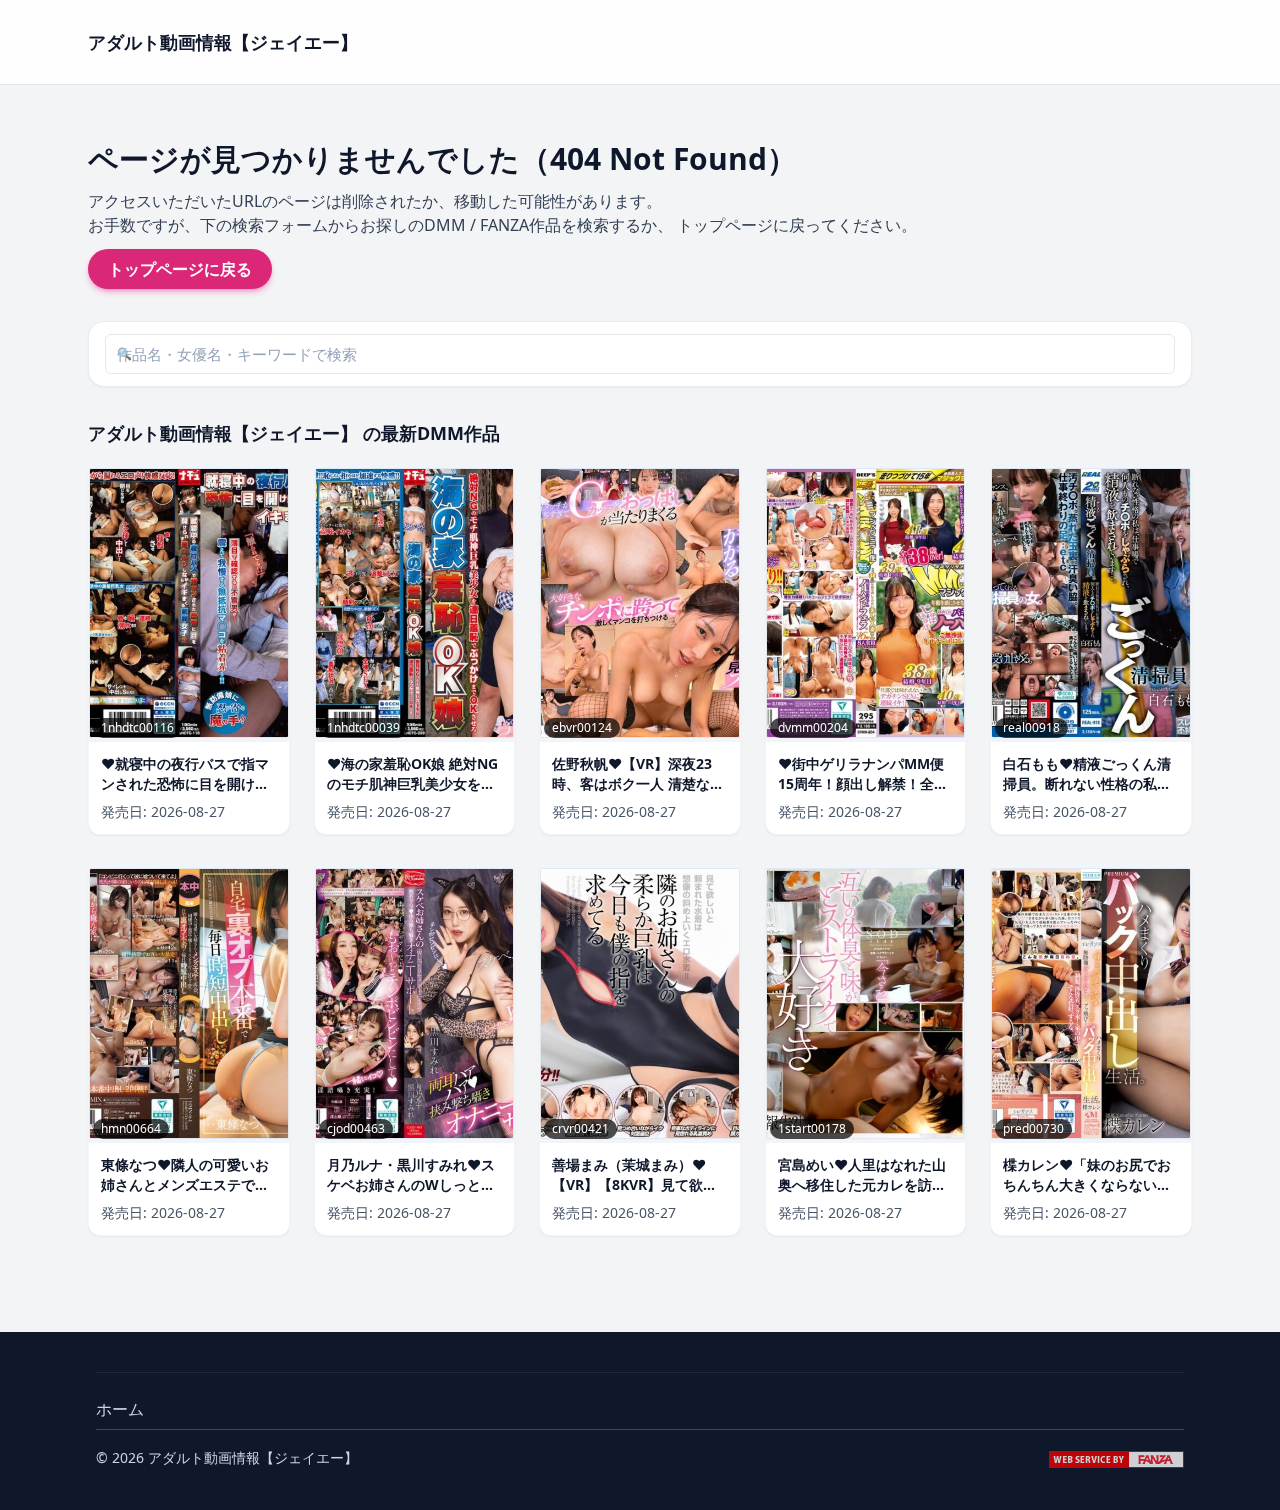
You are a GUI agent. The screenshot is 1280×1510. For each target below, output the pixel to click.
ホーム (120, 1409)
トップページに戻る (180, 269)
